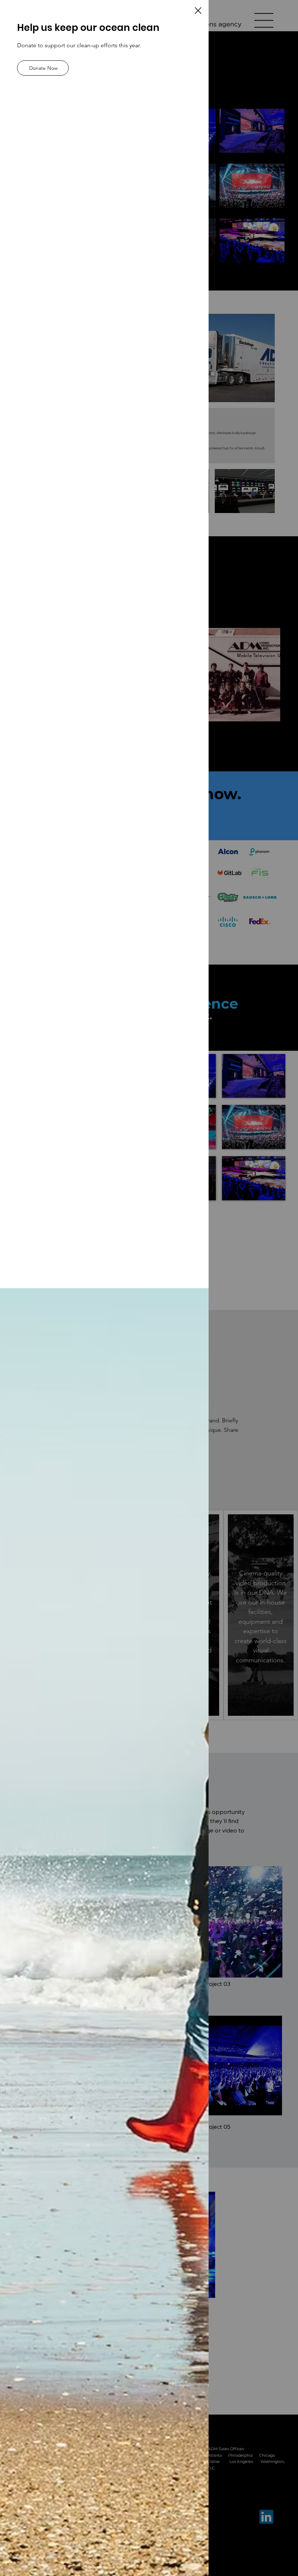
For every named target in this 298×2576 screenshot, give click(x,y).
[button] (198, 11)
